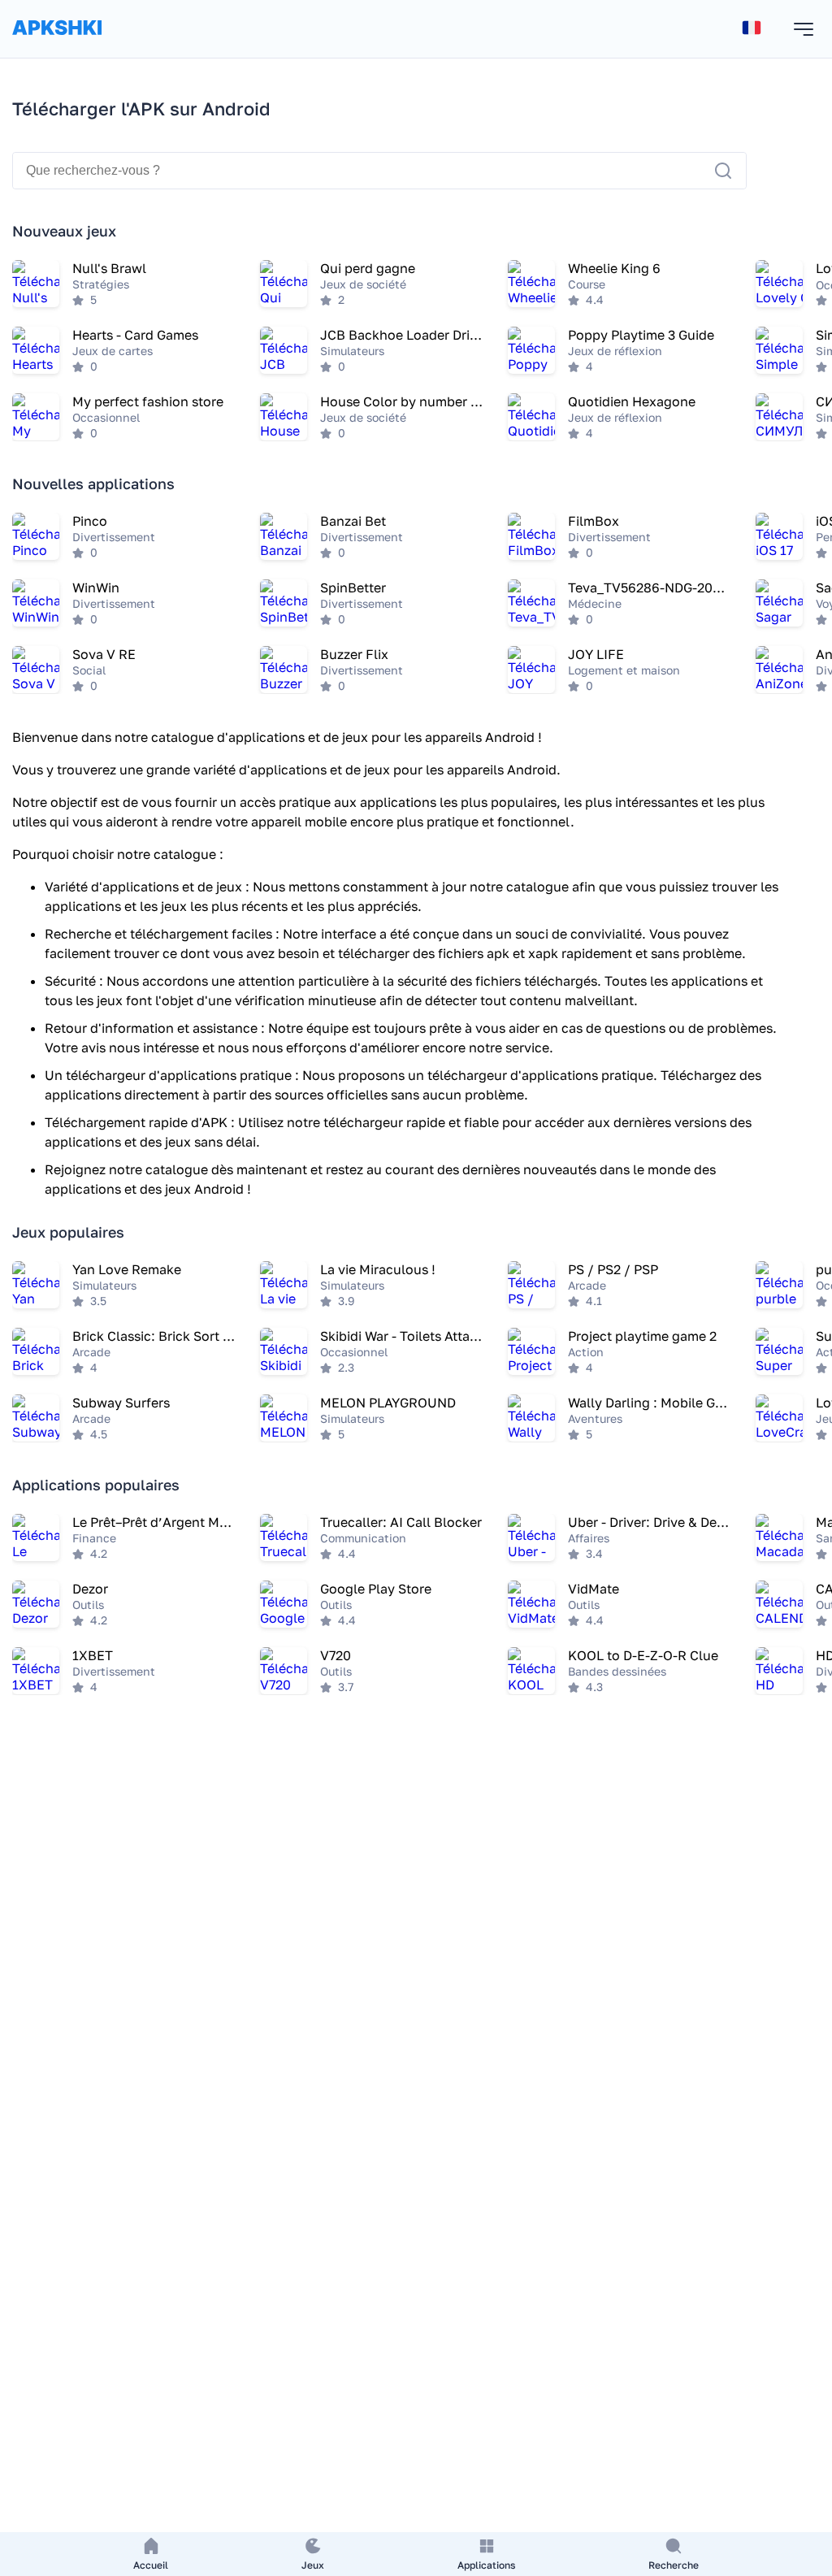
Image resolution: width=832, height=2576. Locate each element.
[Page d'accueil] (57, 43)
